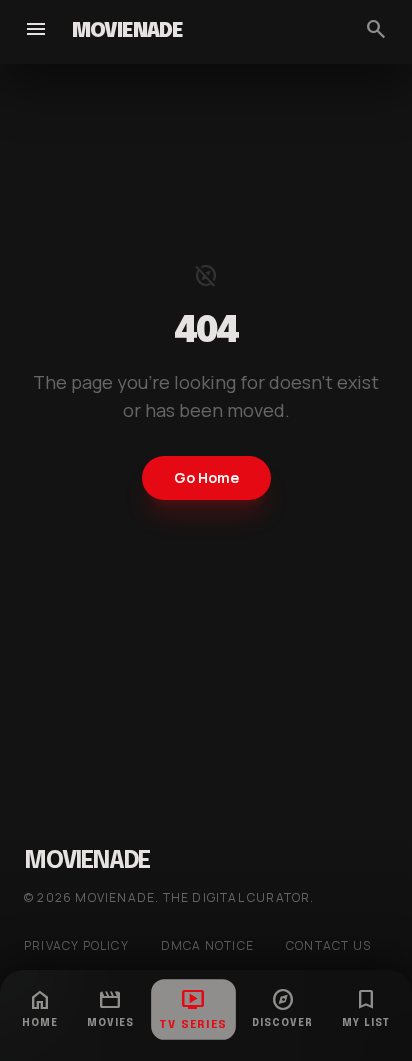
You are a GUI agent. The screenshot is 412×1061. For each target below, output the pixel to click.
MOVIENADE (127, 31)
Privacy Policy (76, 946)
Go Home (206, 477)
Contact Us (328, 946)
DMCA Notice (207, 946)
